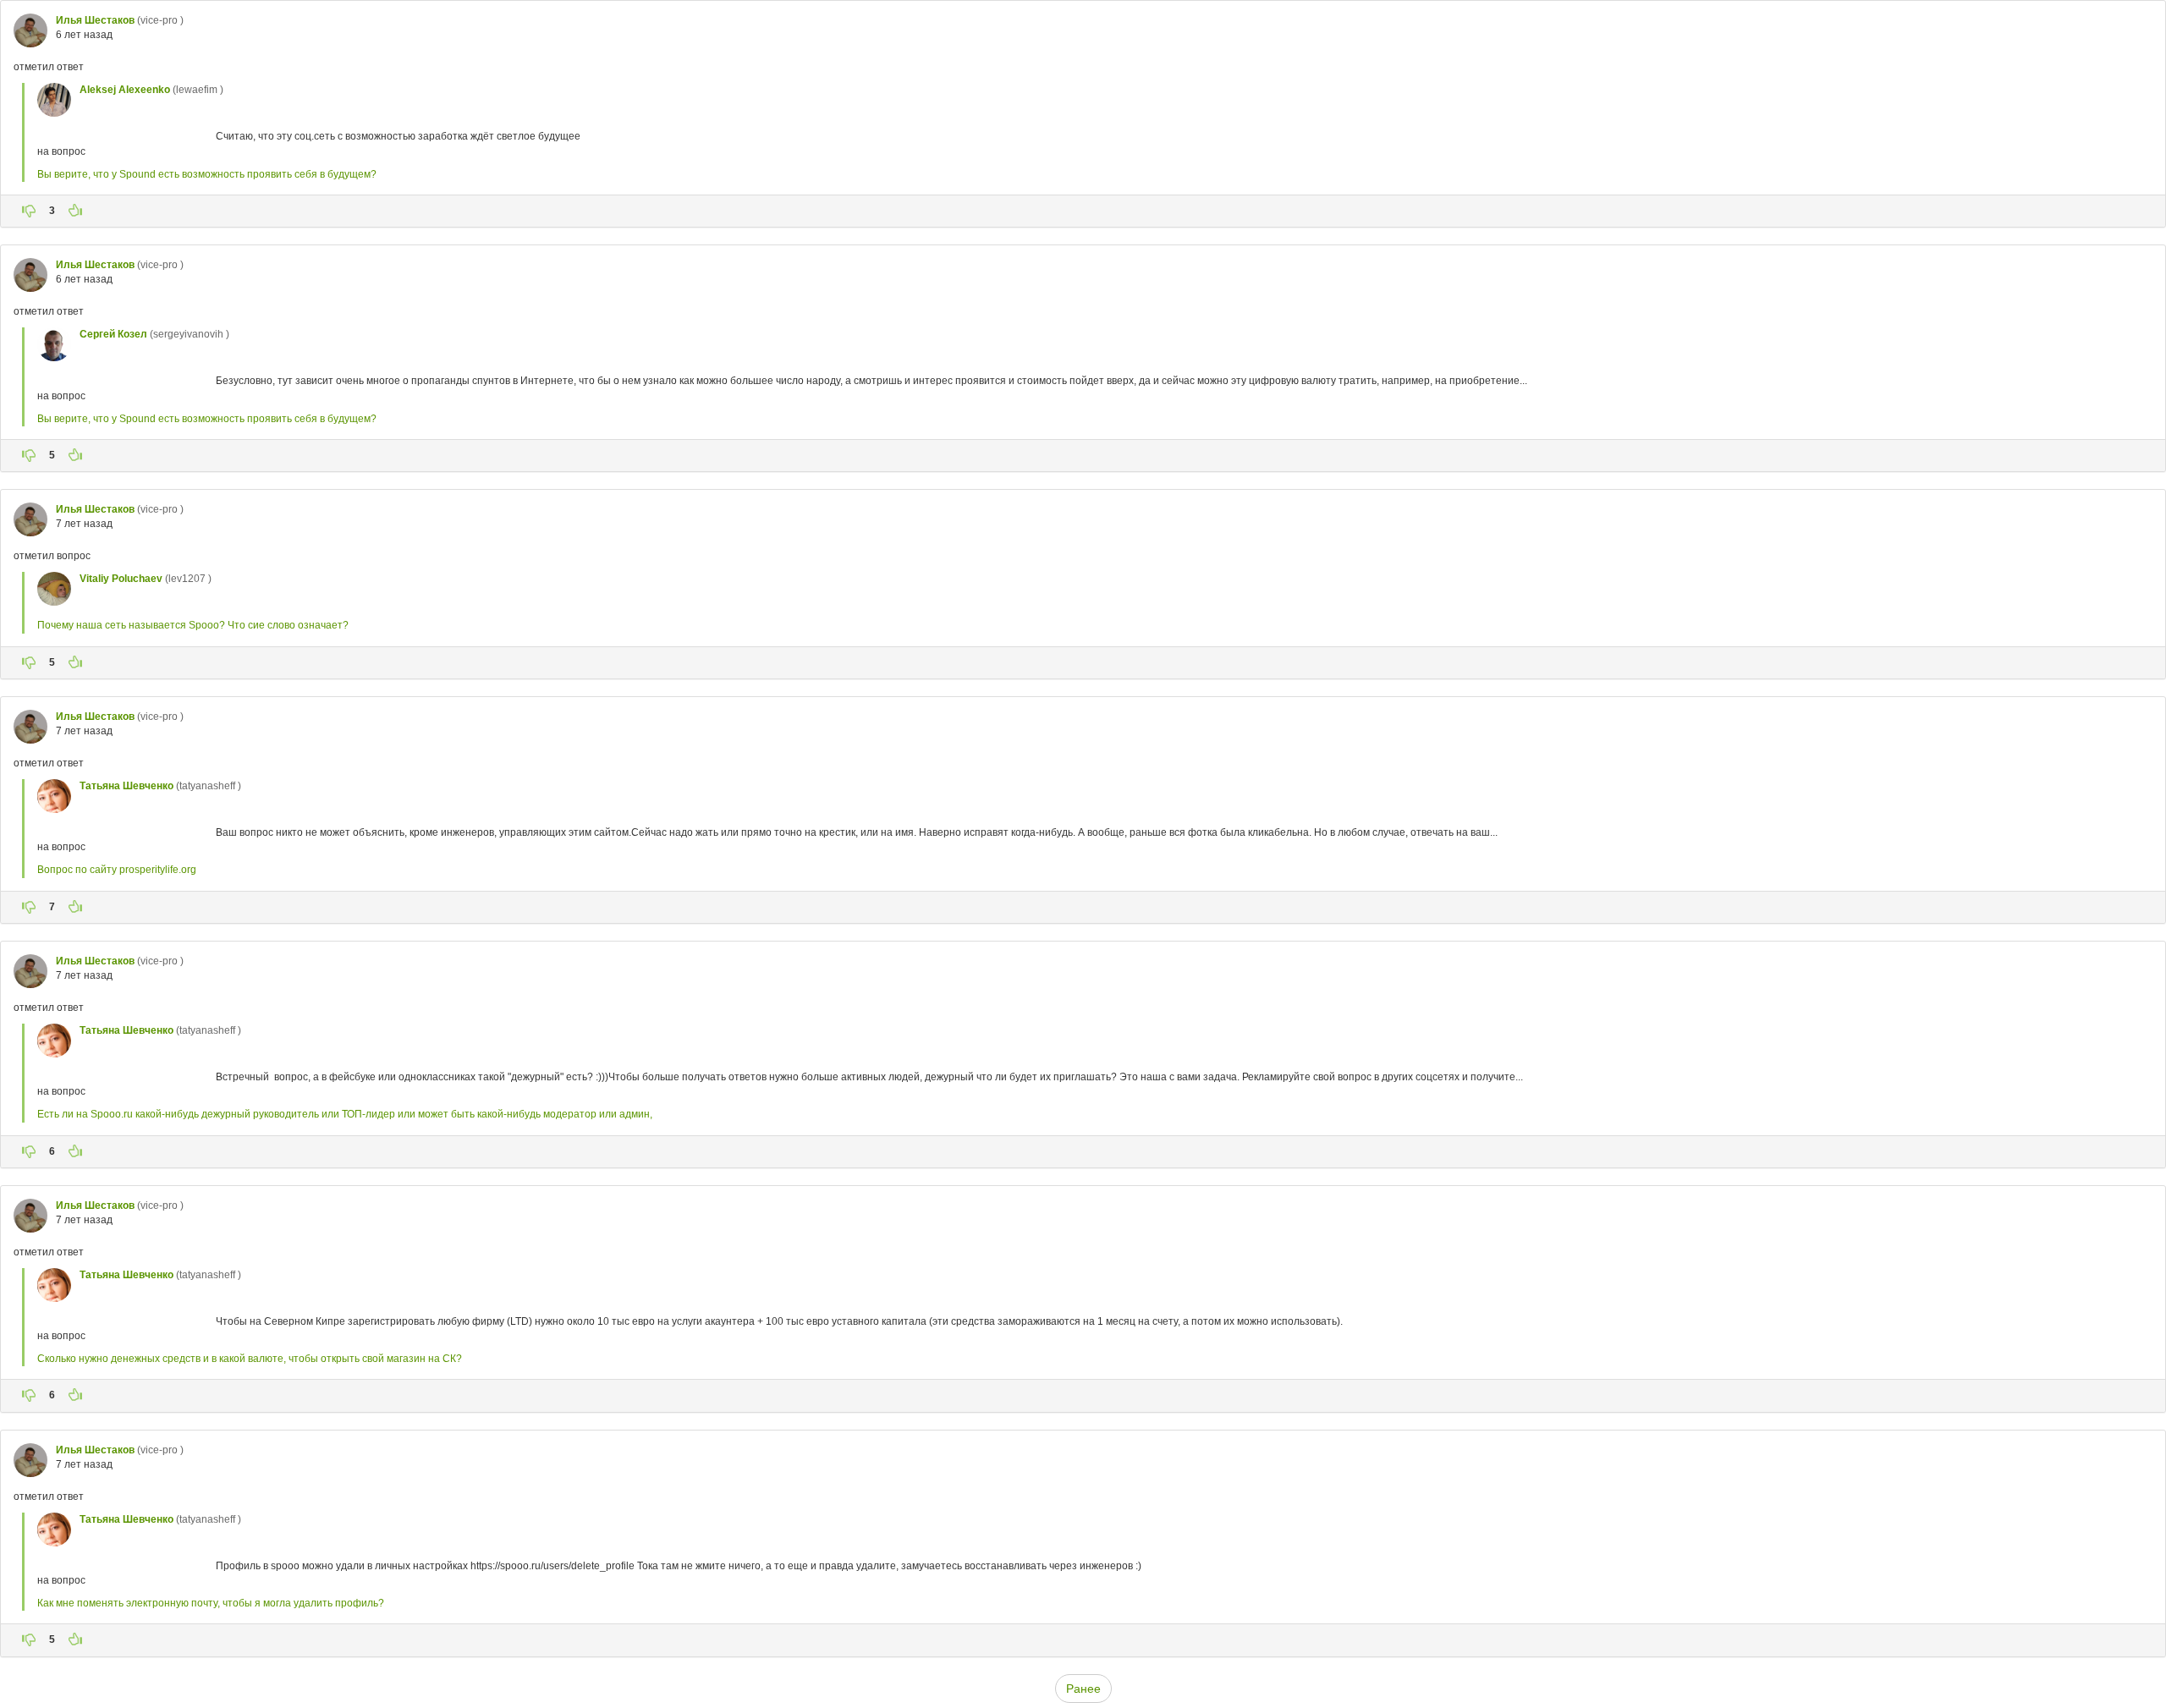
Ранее (1083, 1689)
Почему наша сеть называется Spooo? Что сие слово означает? (193, 625)
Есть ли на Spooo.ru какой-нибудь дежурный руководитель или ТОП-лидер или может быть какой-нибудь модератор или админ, (345, 1114)
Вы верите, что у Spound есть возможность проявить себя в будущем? (207, 174)
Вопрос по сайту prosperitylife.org (117, 870)
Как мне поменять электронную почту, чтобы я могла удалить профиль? (211, 1603)
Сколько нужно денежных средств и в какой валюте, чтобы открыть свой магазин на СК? (250, 1359)
